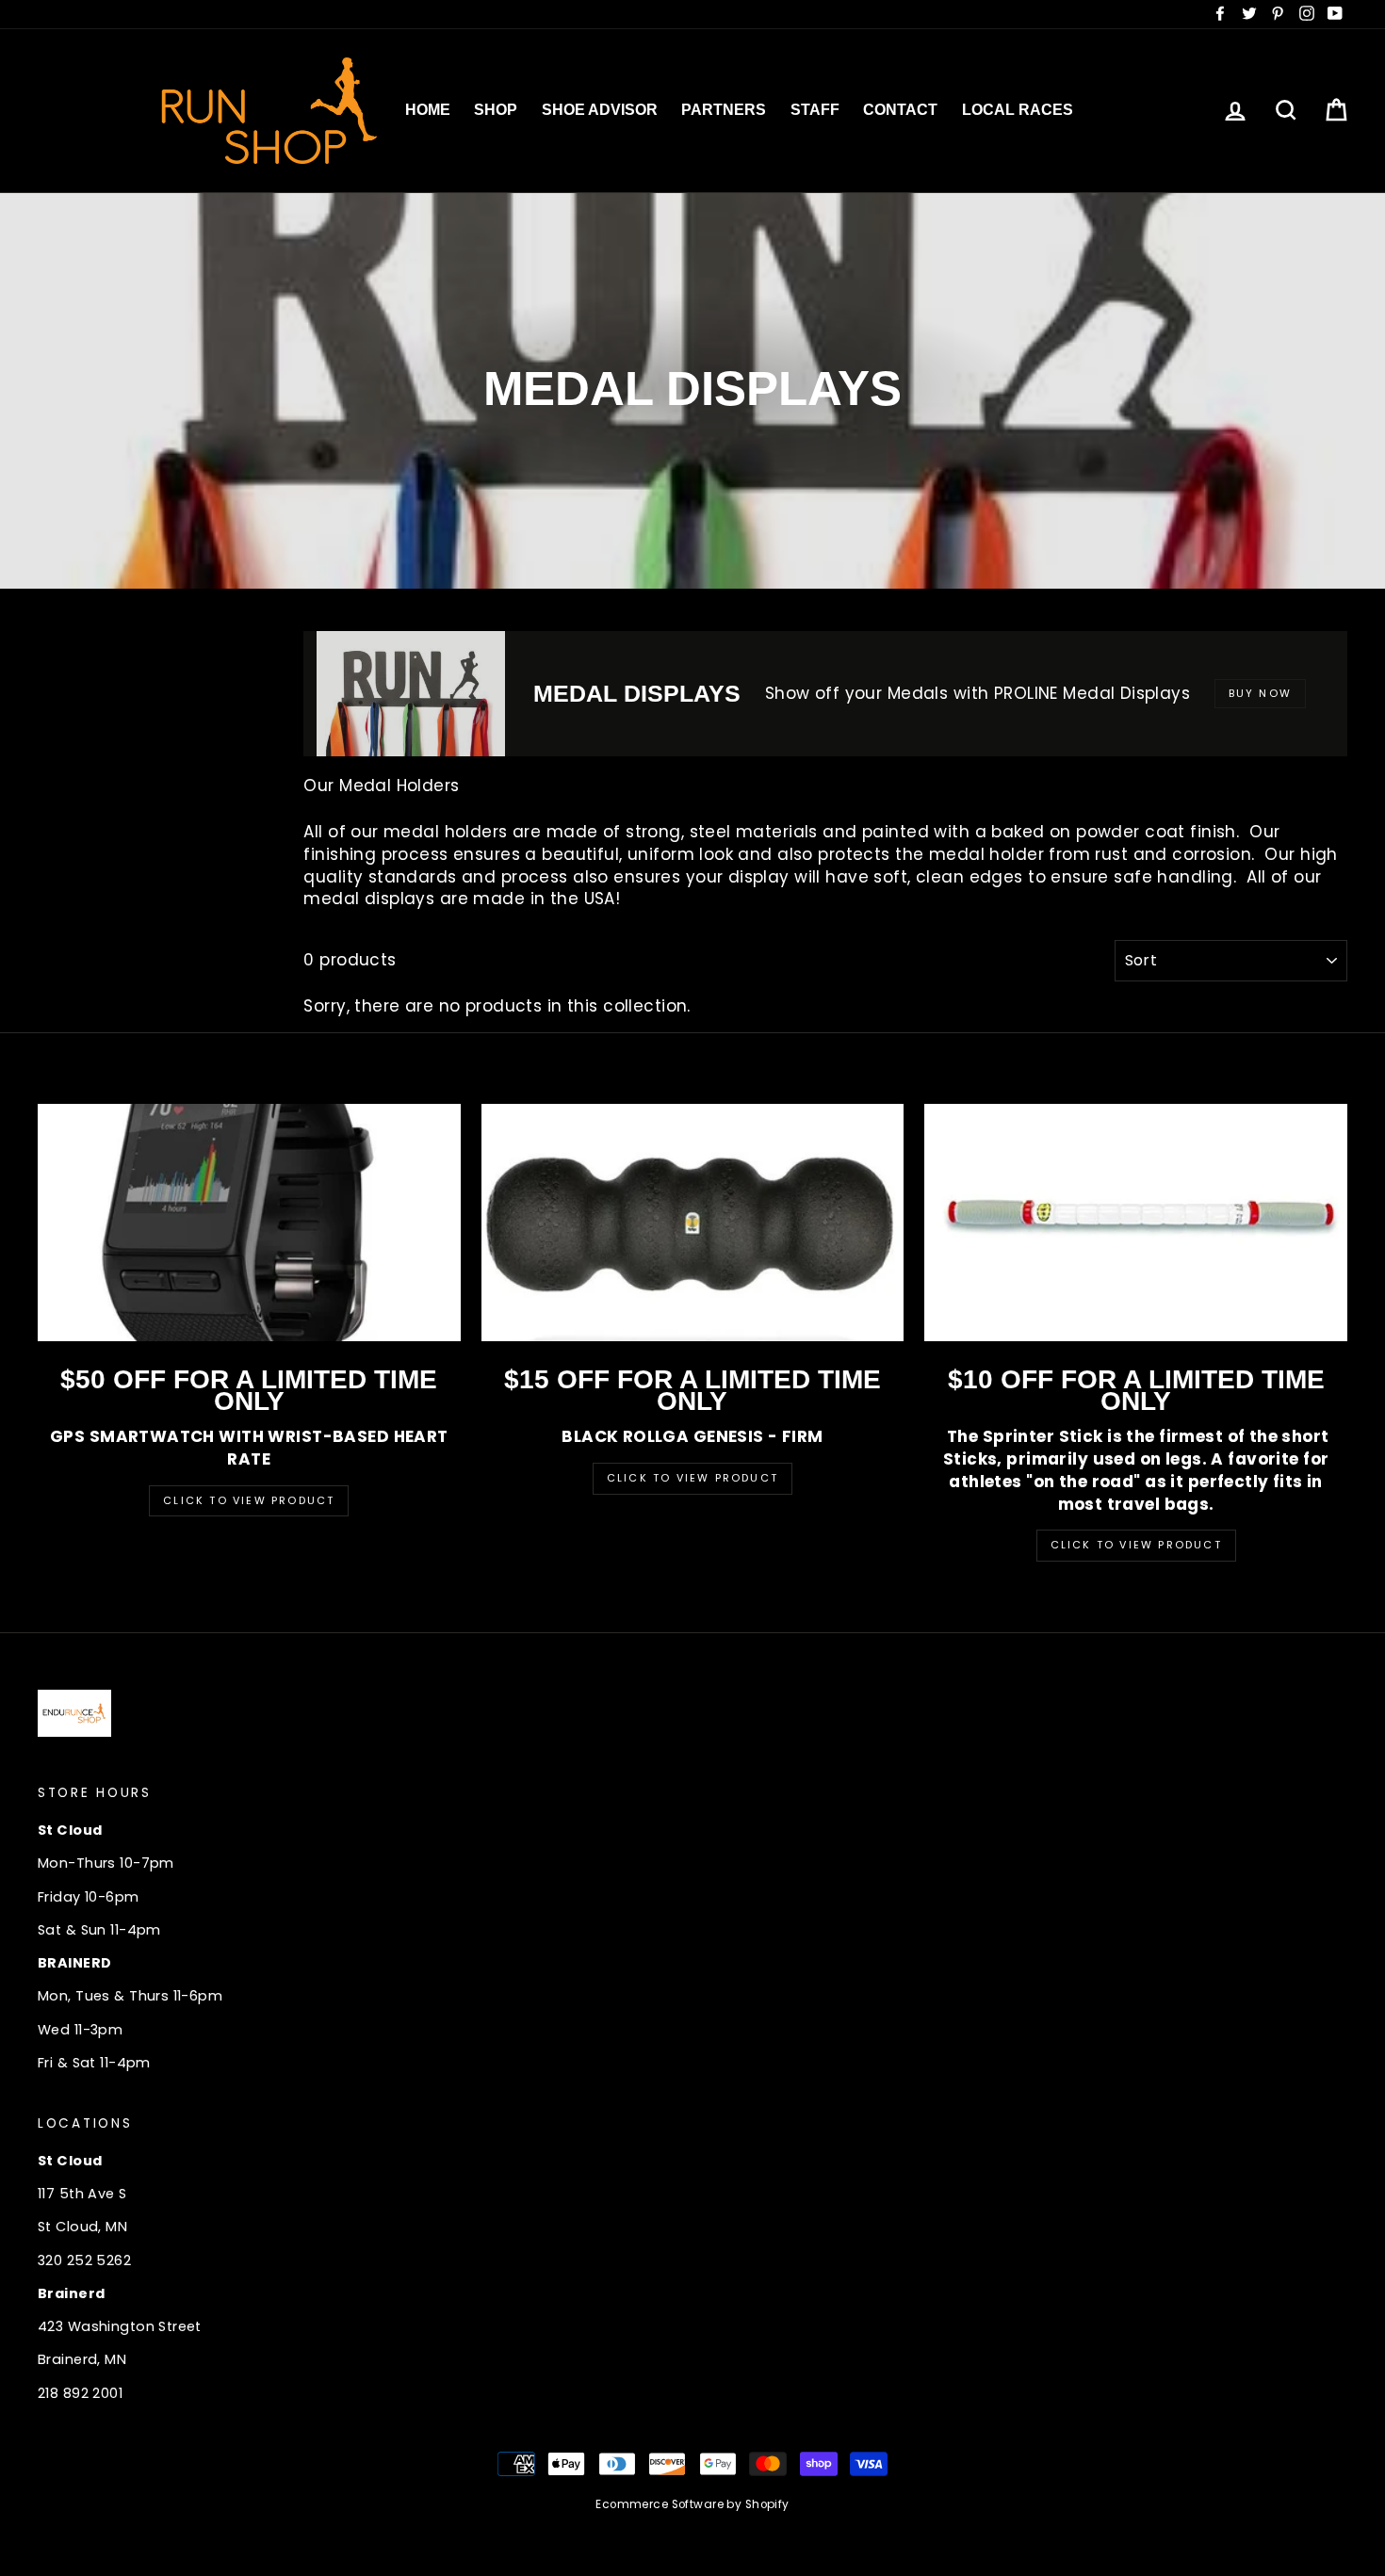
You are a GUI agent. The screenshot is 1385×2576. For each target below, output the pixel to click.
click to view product (1136, 1545)
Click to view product (692, 1478)
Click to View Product (249, 1500)
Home (428, 110)
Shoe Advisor (600, 110)
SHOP (496, 110)
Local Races (1018, 110)
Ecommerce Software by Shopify (692, 2504)
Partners (724, 110)
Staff (815, 110)
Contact (900, 110)
